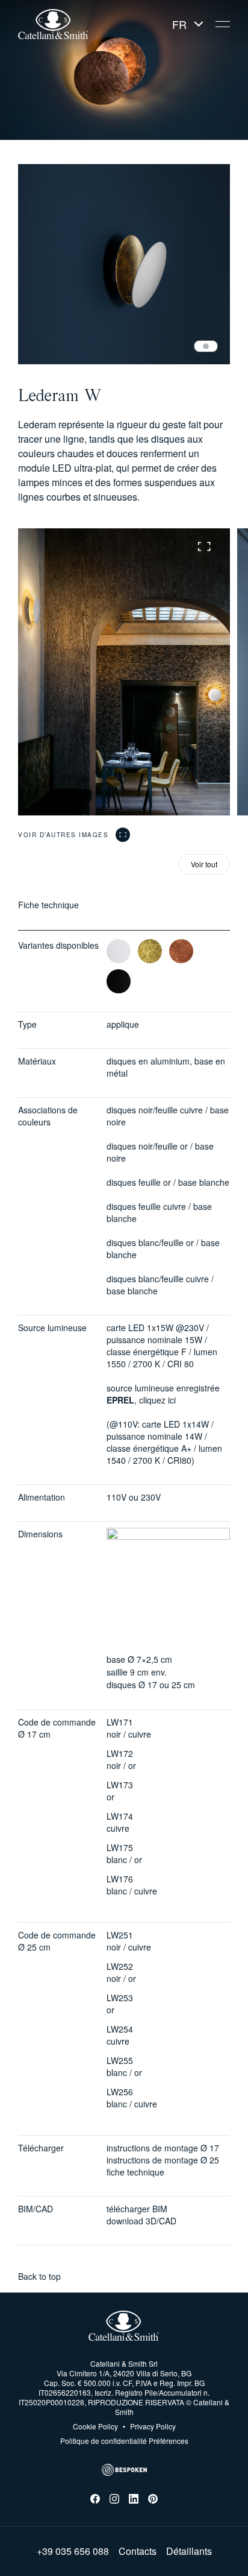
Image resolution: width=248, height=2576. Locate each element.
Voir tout (204, 864)
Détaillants (189, 2551)
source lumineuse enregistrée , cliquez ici (163, 1394)
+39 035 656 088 (73, 2551)
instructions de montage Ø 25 (163, 2160)
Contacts (138, 2551)
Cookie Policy (95, 2426)
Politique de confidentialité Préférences (124, 2441)
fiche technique (135, 2172)
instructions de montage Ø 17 (163, 2148)
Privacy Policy (149, 2426)
